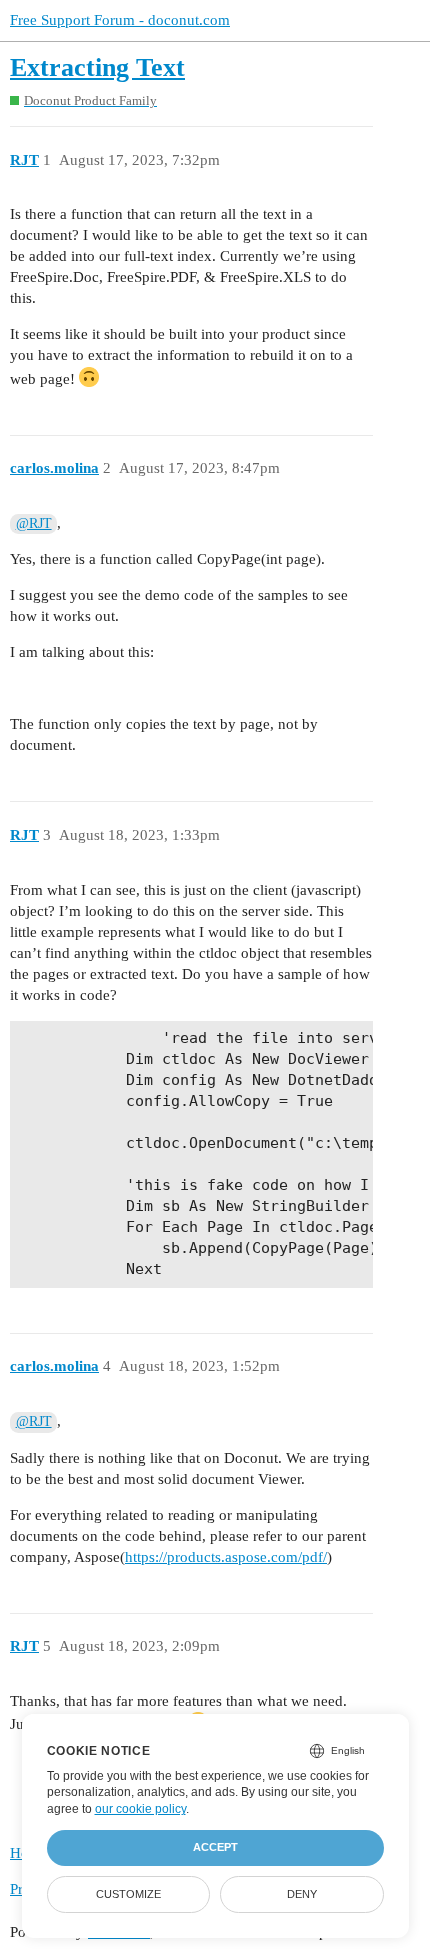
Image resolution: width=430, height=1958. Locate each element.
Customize (128, 1894)
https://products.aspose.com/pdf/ (226, 1557)
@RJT (34, 523)
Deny (302, 1894)
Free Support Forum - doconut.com (120, 20)
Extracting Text (97, 67)
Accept (215, 1847)
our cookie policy (140, 1809)
